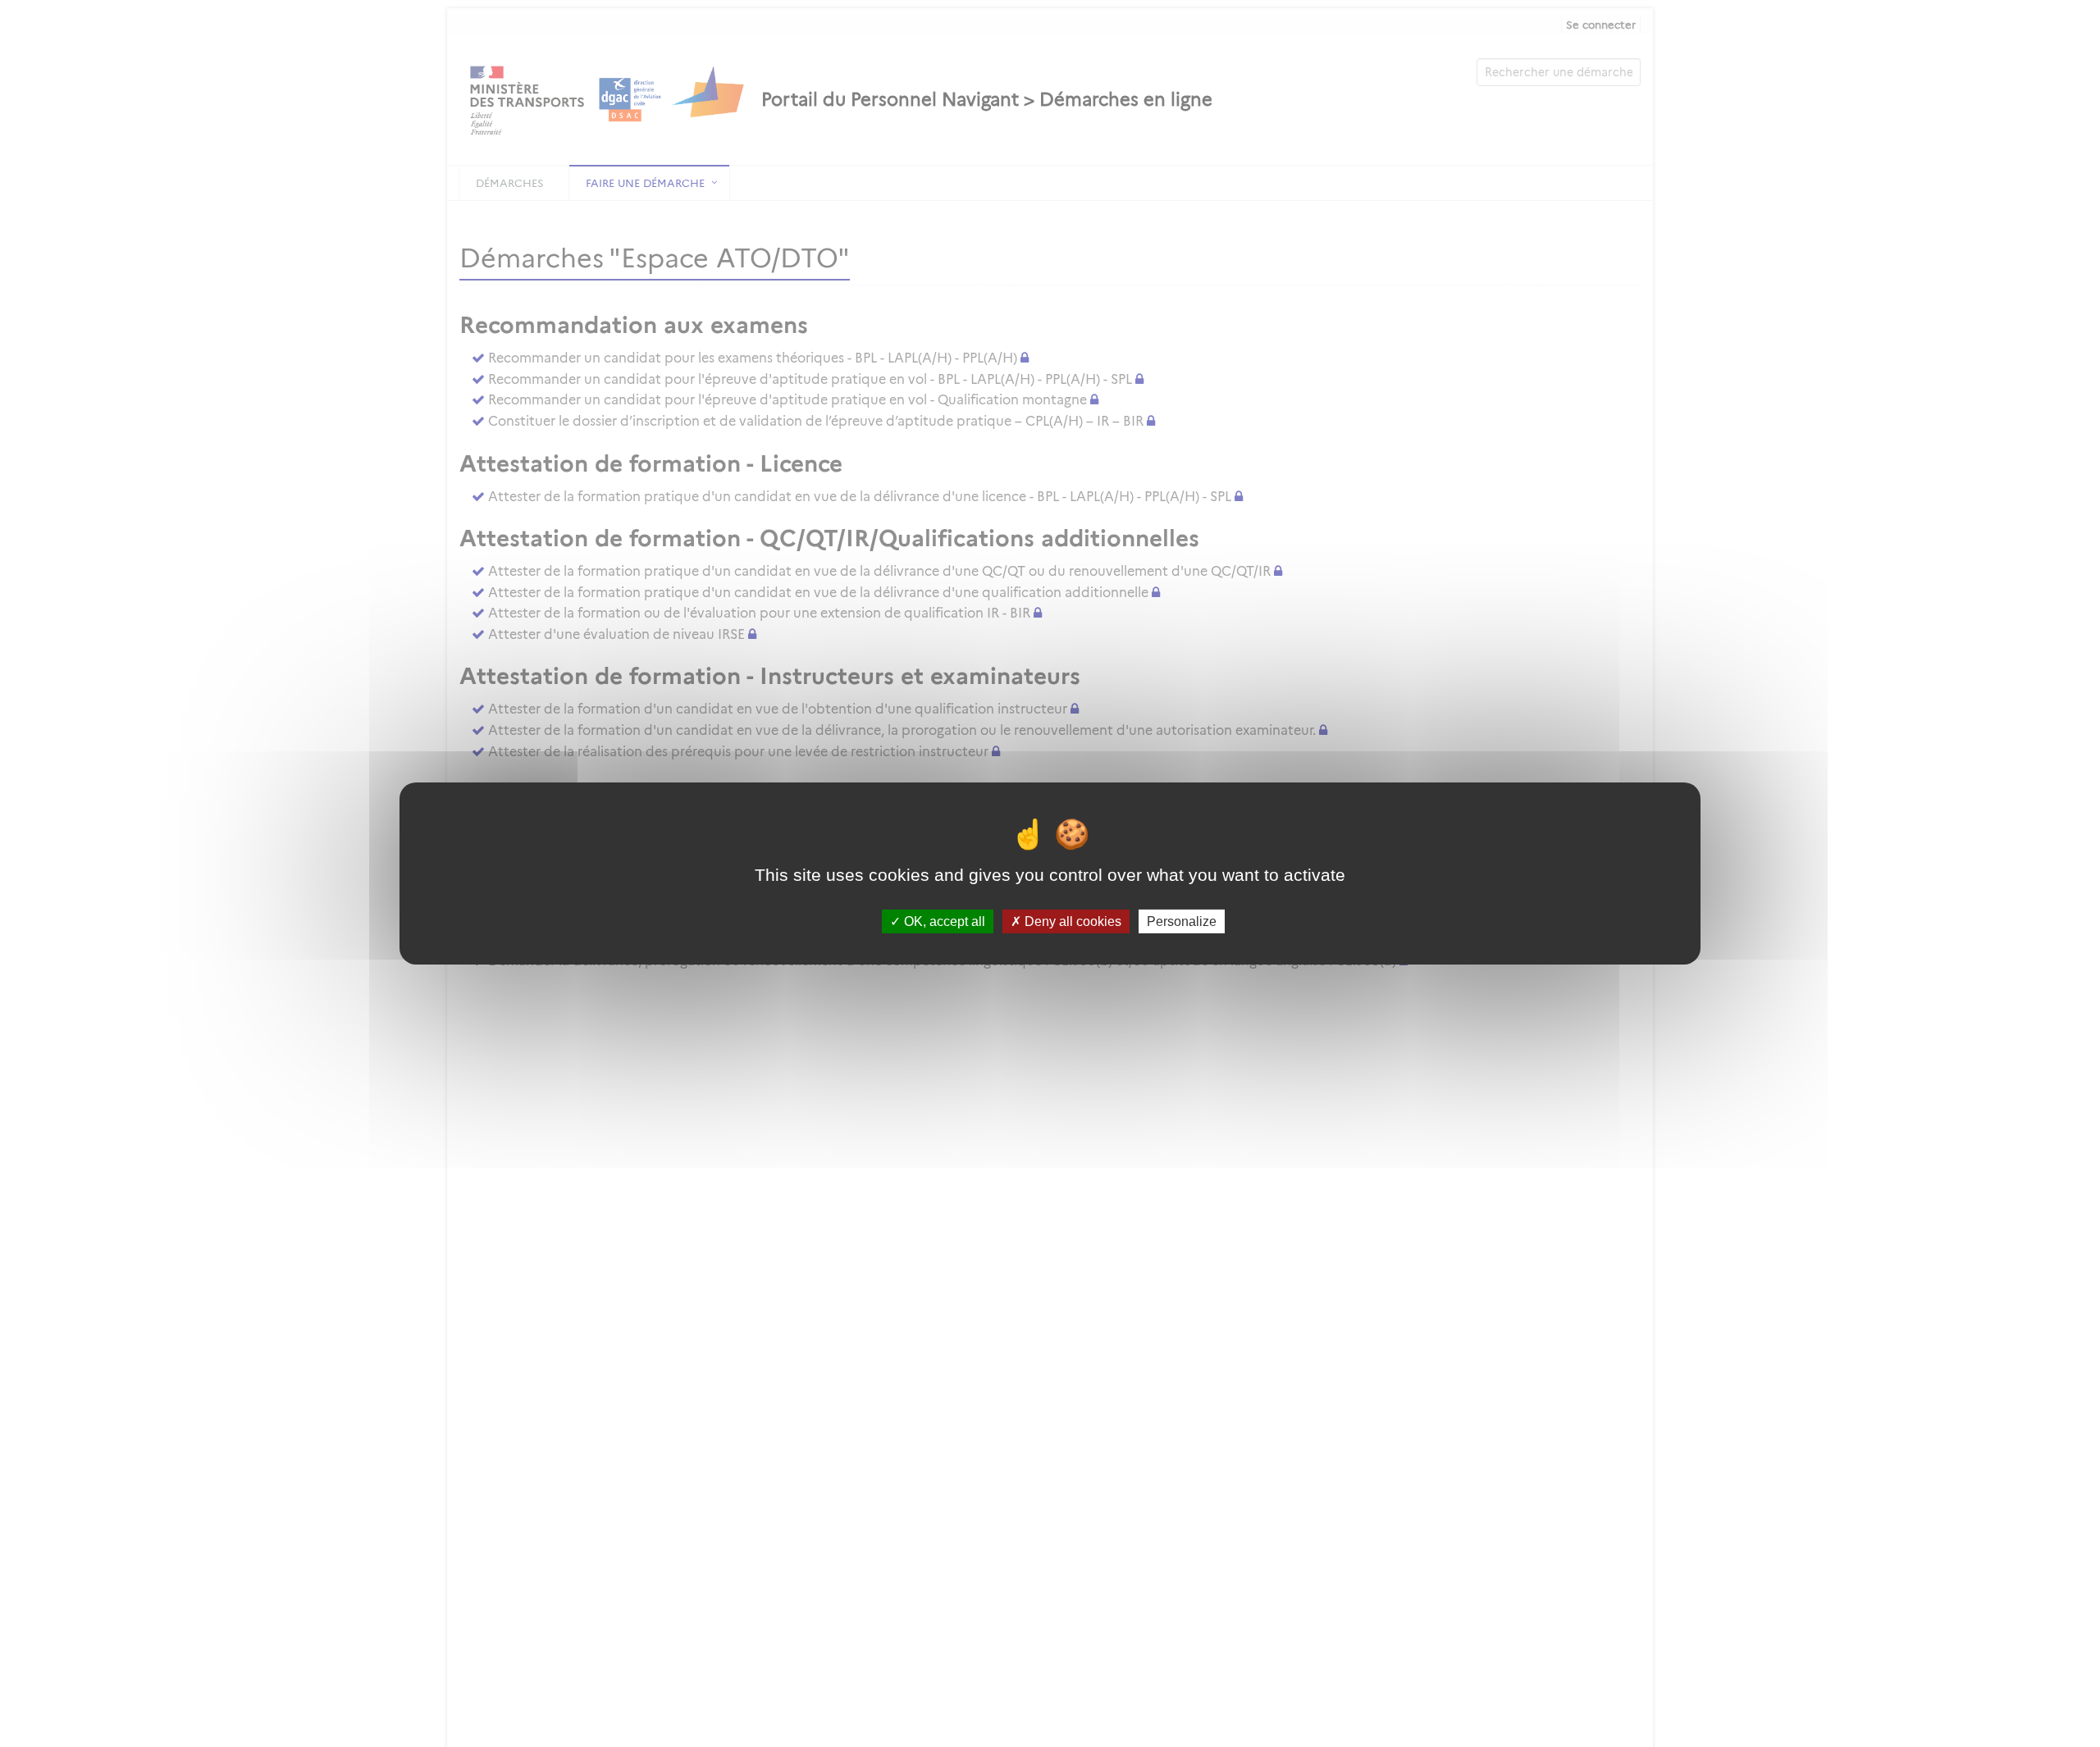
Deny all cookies (1071, 921)
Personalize (1182, 921)
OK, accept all (943, 921)
